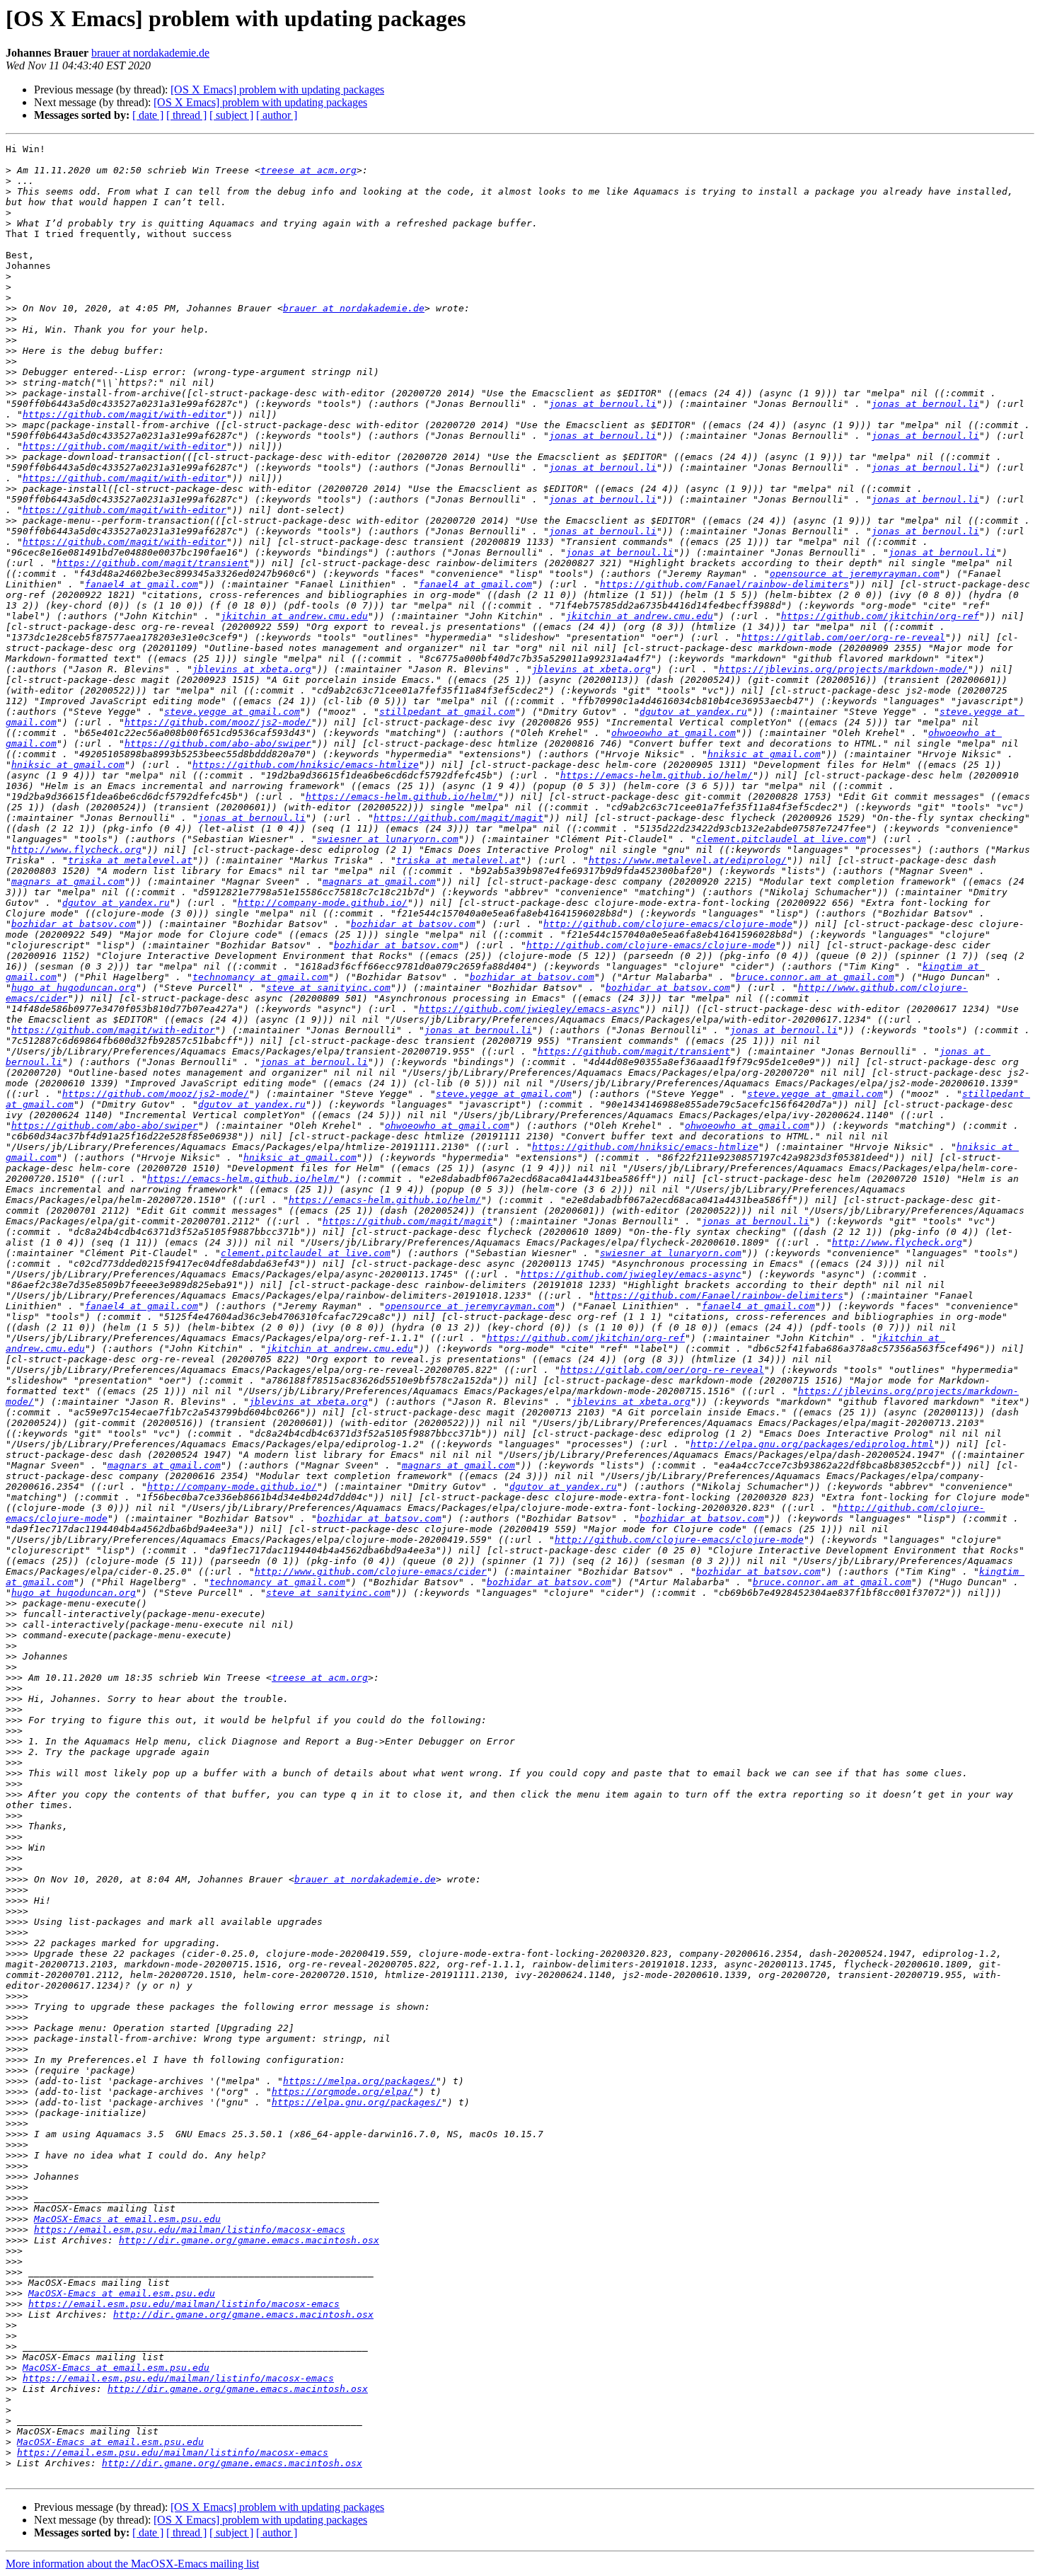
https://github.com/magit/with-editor (125, 414)
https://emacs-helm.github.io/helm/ (657, 775)
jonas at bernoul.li (603, 404)
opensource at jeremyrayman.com (855, 574)
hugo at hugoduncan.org (74, 988)
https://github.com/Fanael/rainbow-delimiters (724, 584)
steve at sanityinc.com (328, 988)
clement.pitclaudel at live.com (781, 839)
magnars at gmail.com (68, 881)
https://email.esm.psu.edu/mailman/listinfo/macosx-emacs (190, 2230)
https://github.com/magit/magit (458, 818)
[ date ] (148, 115)
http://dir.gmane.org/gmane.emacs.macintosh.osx (249, 2240)
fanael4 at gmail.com (141, 584)
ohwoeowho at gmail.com (674, 733)
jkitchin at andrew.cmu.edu (294, 616)
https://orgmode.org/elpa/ (342, 2092)
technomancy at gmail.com (260, 977)
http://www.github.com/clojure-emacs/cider (371, 1571)
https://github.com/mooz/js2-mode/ (218, 722)
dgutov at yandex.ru (693, 712)
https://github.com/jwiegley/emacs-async (529, 1009)
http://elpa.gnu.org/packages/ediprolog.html (812, 1444)
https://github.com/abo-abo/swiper (218, 743)
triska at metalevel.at (130, 860)
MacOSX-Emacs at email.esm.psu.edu (127, 2219)
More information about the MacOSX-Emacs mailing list (132, 2564)
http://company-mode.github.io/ (323, 903)
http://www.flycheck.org (76, 850)
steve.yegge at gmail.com (232, 712)
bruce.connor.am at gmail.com (815, 977)
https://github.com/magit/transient (153, 563)
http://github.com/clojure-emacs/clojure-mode (668, 924)
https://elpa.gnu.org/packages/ (357, 2102)
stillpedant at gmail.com (447, 712)
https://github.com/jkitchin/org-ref (880, 616)
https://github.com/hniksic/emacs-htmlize (306, 765)
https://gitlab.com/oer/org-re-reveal (843, 637)
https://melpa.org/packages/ (359, 2081)
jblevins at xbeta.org (252, 669)
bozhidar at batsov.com (74, 924)
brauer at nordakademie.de (150, 53)
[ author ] (277, 115)
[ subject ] (231, 115)
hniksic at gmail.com (764, 754)
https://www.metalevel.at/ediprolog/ (688, 860)
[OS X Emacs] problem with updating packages (277, 90)
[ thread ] (186, 115)
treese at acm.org (308, 170)
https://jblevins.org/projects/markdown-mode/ (843, 669)
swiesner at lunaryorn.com (388, 839)
